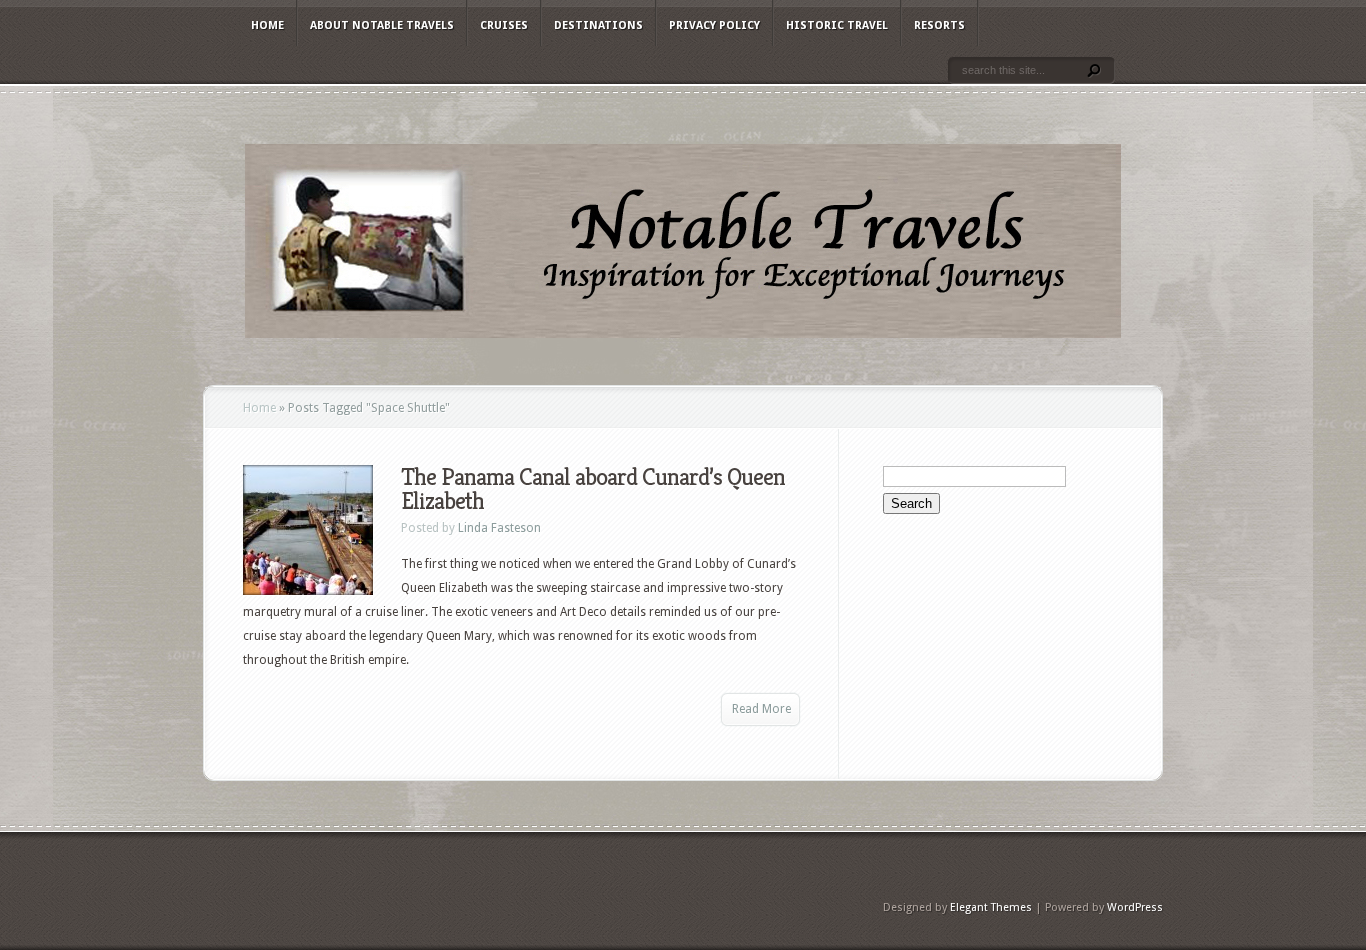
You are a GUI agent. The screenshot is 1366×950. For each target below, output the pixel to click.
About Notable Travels (382, 25)
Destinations (598, 25)
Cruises (504, 25)
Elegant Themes (991, 907)
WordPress (1135, 907)
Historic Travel (837, 25)
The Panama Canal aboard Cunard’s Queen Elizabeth (593, 489)
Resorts (939, 25)
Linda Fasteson (499, 528)
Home (267, 25)
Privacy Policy (714, 25)
